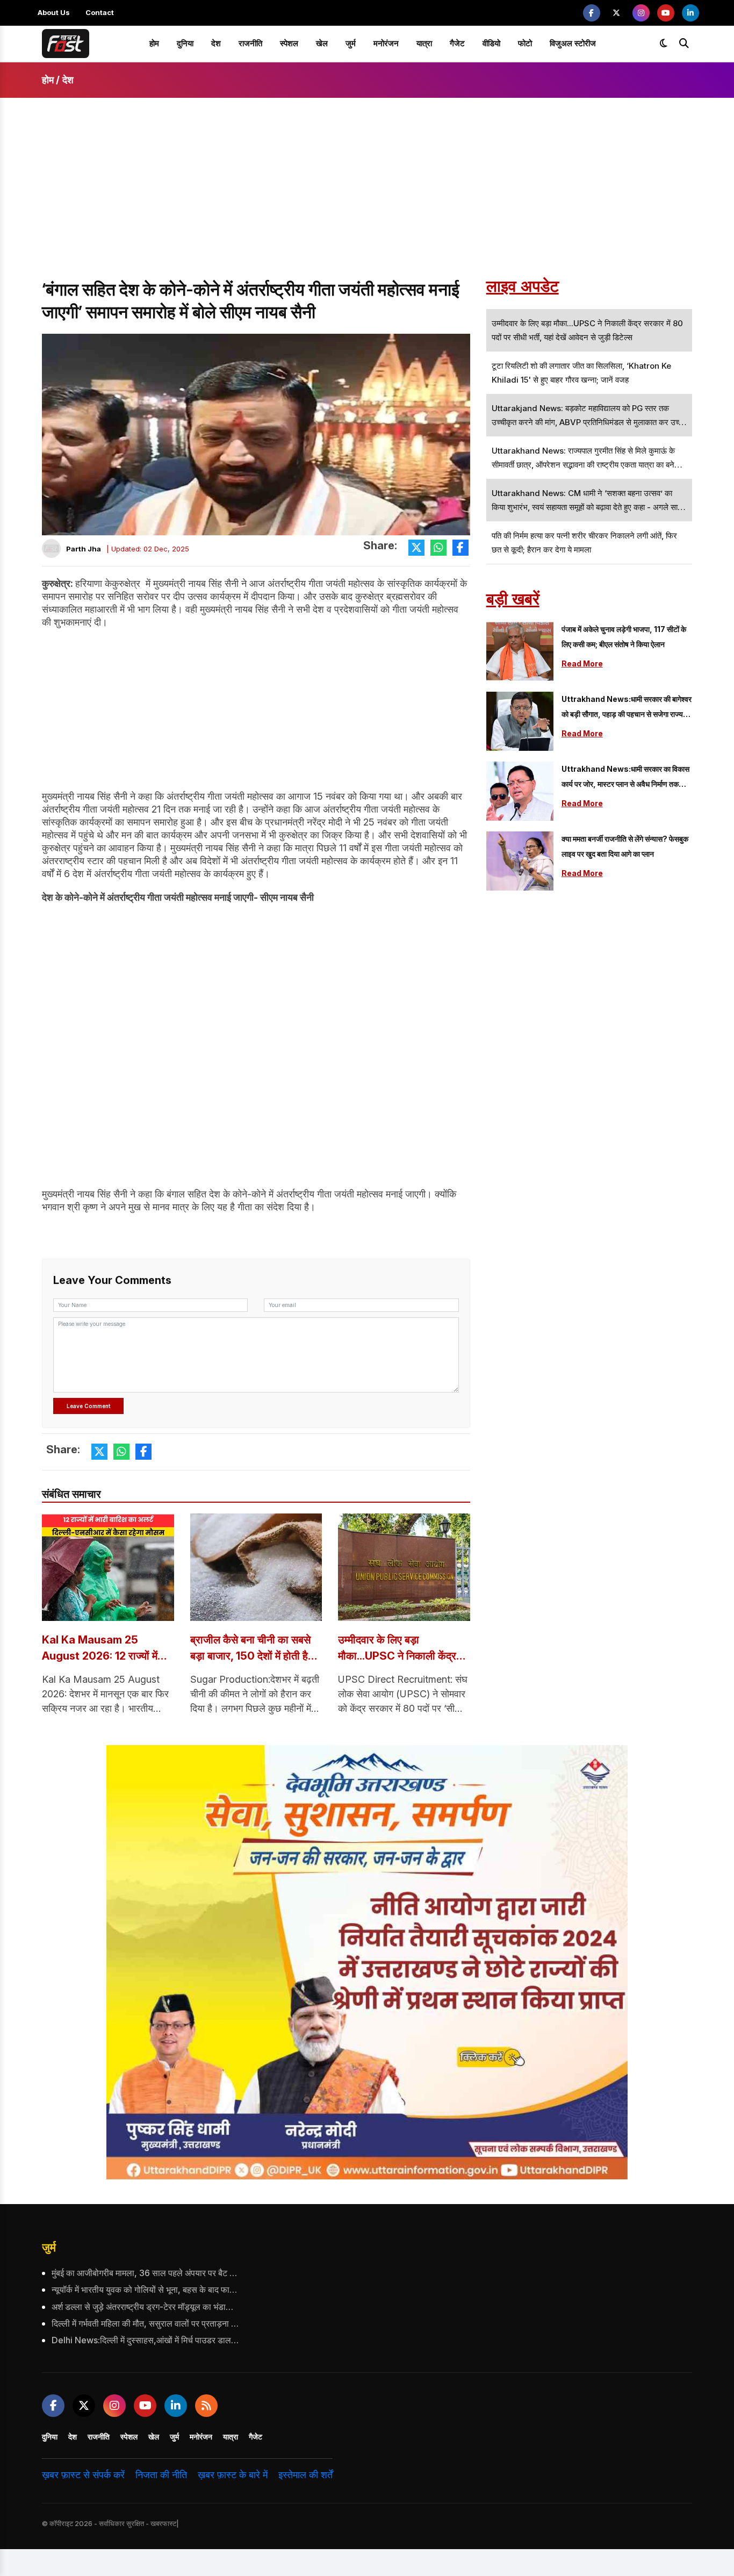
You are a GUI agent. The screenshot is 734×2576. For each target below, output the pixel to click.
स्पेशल (289, 43)
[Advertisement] (367, 198)
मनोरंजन (386, 43)
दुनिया (185, 43)
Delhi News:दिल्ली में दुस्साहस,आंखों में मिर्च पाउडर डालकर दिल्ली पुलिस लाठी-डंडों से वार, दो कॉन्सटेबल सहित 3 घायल (146, 2340)
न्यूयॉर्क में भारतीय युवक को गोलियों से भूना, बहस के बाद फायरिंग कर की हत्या (146, 2290)
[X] (616, 13)
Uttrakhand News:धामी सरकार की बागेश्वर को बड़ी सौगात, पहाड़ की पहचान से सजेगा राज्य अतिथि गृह (627, 708)
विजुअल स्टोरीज (573, 43)
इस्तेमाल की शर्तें (305, 2475)
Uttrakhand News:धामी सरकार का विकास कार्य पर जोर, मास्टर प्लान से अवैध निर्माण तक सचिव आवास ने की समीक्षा (625, 778)
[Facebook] (592, 13)
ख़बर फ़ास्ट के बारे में (233, 2475)
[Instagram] (641, 13)
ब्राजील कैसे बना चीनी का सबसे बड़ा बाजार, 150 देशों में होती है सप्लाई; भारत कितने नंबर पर (250, 1649)
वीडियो (491, 43)
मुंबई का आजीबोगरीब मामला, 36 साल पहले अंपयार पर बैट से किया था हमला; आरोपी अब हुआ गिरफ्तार (146, 2273)
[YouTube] (666, 13)
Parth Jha (84, 549)
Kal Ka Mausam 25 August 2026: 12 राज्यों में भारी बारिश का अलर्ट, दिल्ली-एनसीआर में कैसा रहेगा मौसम (100, 1649)
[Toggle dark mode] (664, 44)
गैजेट (457, 43)
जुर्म (351, 43)
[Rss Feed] (206, 2406)
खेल (322, 43)
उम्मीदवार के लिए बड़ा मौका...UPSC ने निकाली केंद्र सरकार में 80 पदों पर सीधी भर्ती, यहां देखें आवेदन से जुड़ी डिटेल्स (400, 1649)
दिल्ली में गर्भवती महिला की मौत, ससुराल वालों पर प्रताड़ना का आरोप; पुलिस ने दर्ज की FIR (146, 2323)
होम (154, 43)
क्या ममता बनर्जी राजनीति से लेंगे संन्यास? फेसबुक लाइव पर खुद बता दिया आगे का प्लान (625, 846)
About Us (54, 12)
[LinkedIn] (690, 13)
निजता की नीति (161, 2475)
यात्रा (424, 43)
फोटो (525, 43)
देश (216, 43)
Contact (100, 12)
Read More (582, 663)
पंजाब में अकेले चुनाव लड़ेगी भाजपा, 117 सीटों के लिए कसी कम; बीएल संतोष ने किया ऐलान (624, 637)
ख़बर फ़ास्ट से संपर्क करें (83, 2475)
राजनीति (250, 43)
